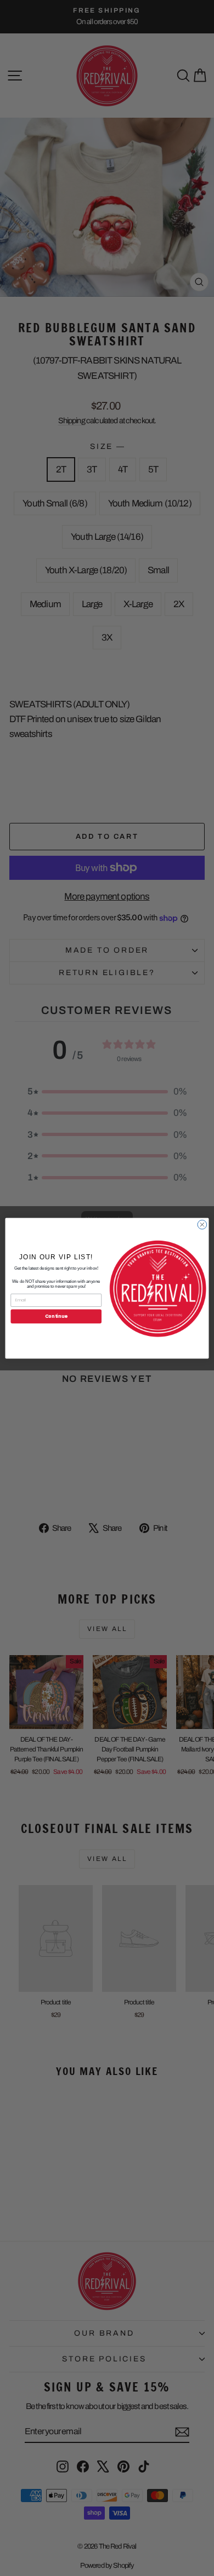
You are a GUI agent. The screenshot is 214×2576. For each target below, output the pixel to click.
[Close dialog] (202, 1224)
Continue (56, 1316)
